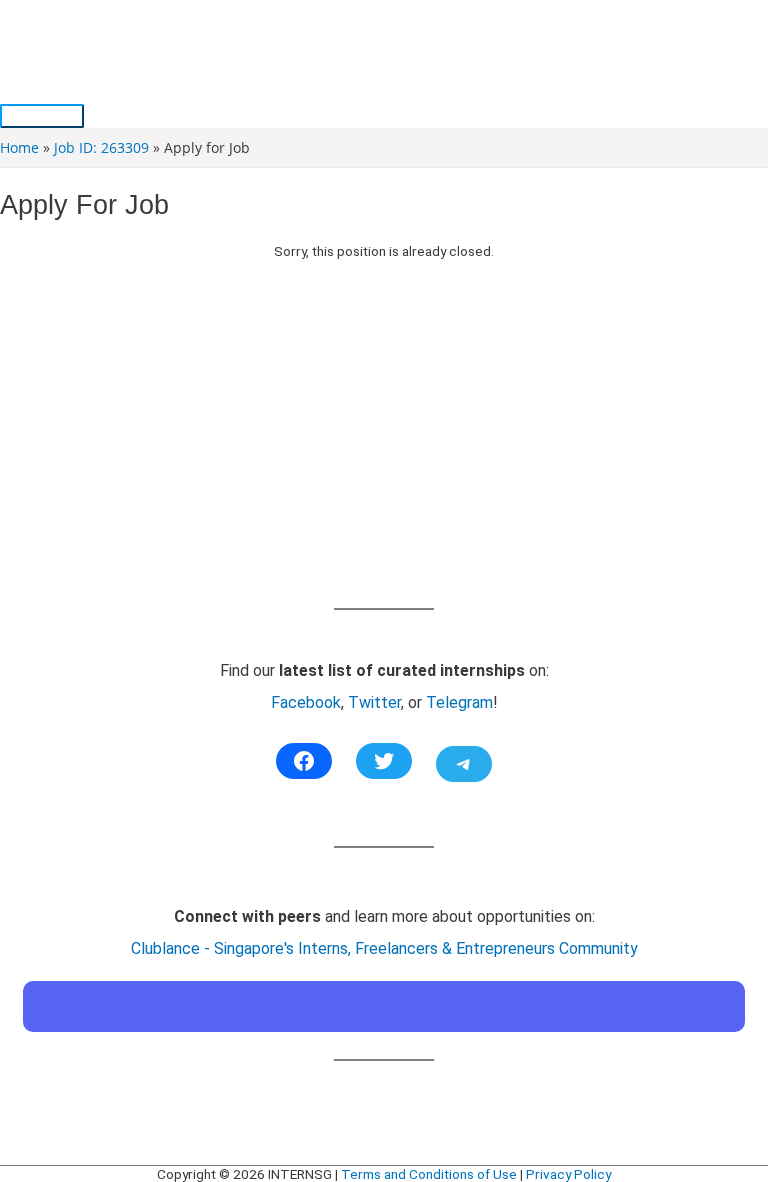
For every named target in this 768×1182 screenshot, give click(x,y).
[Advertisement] (384, 454)
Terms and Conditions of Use (429, 1174)
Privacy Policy (568, 1174)
